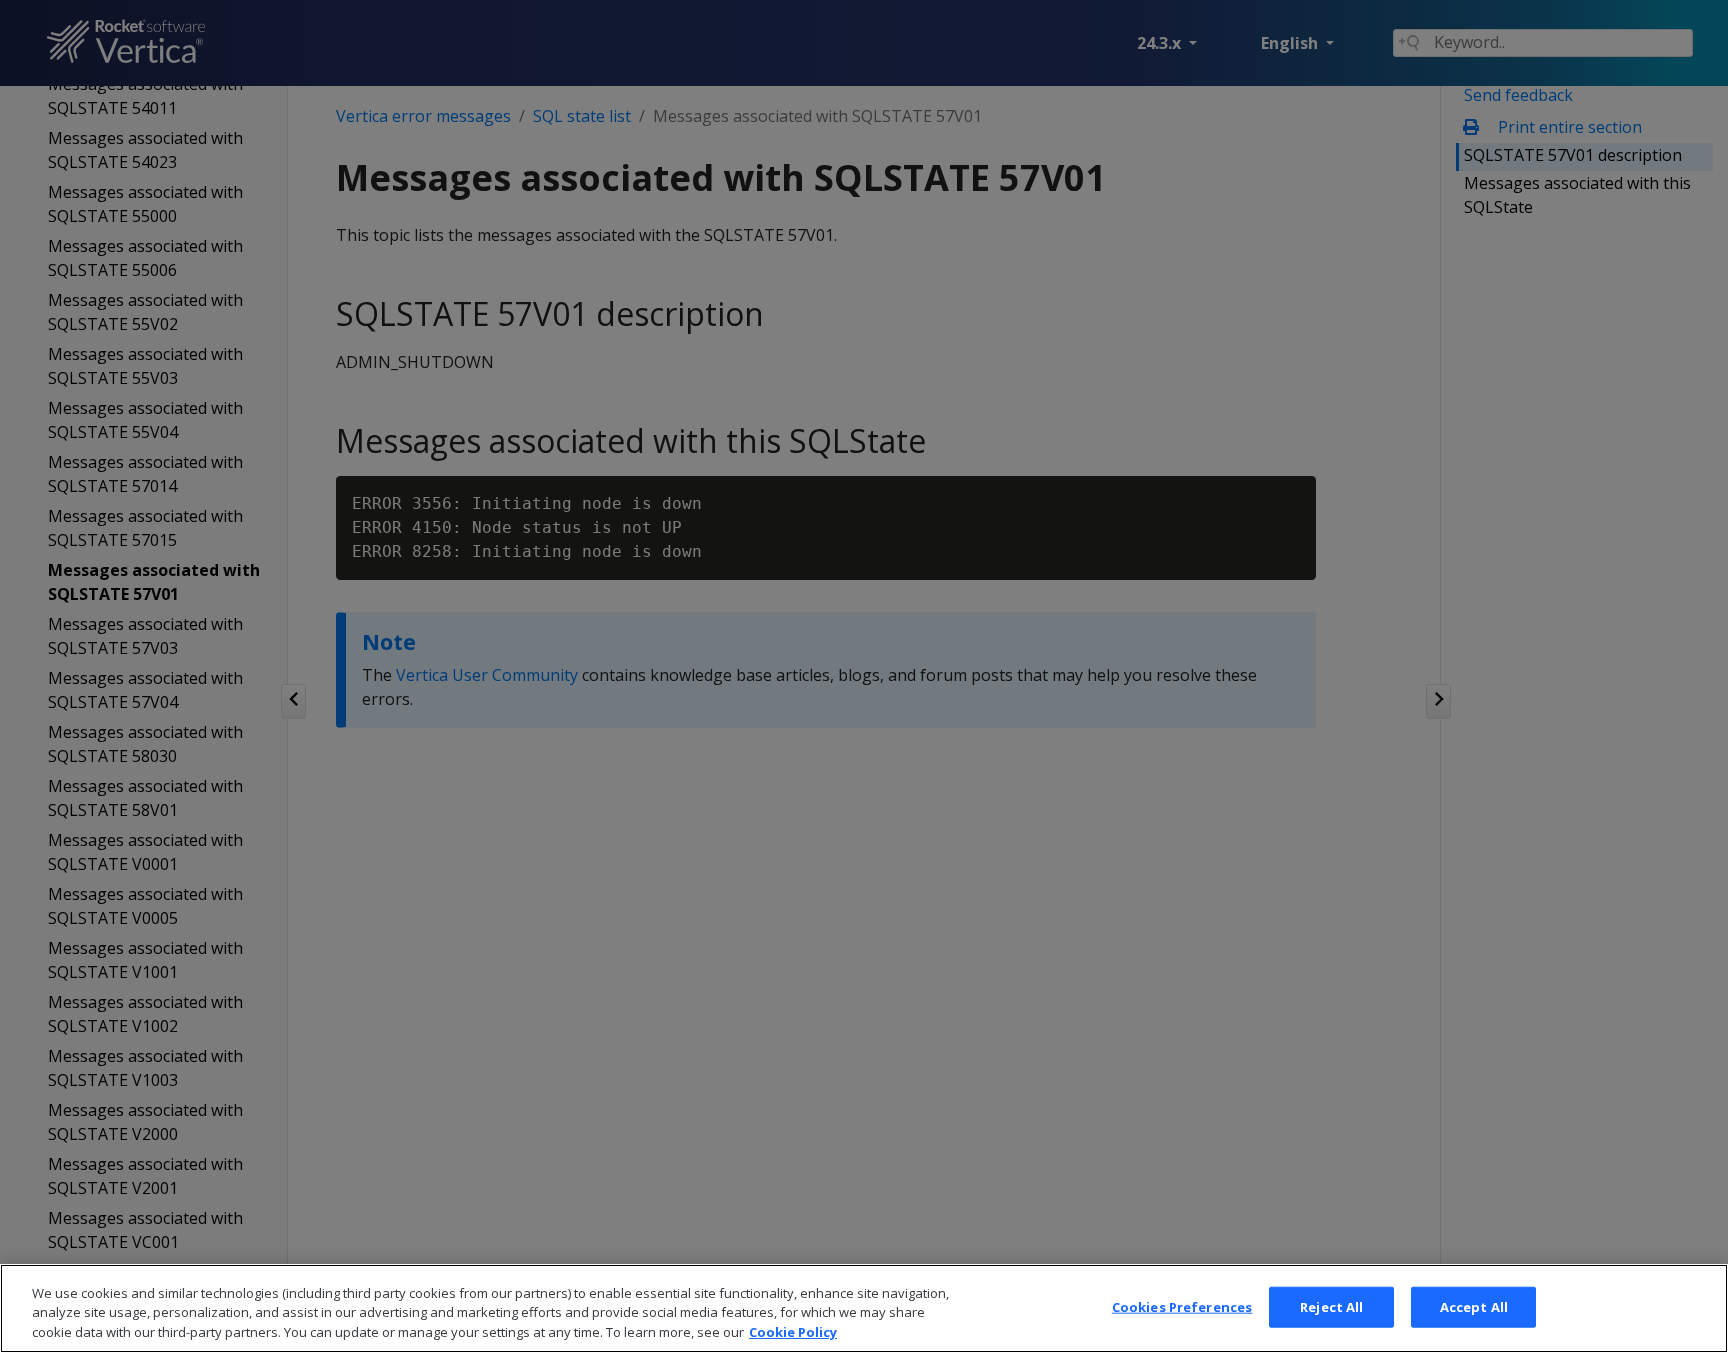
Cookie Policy (793, 1332)
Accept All (1474, 1306)
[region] (864, 1308)
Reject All (1331, 1306)
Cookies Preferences (1182, 1306)
